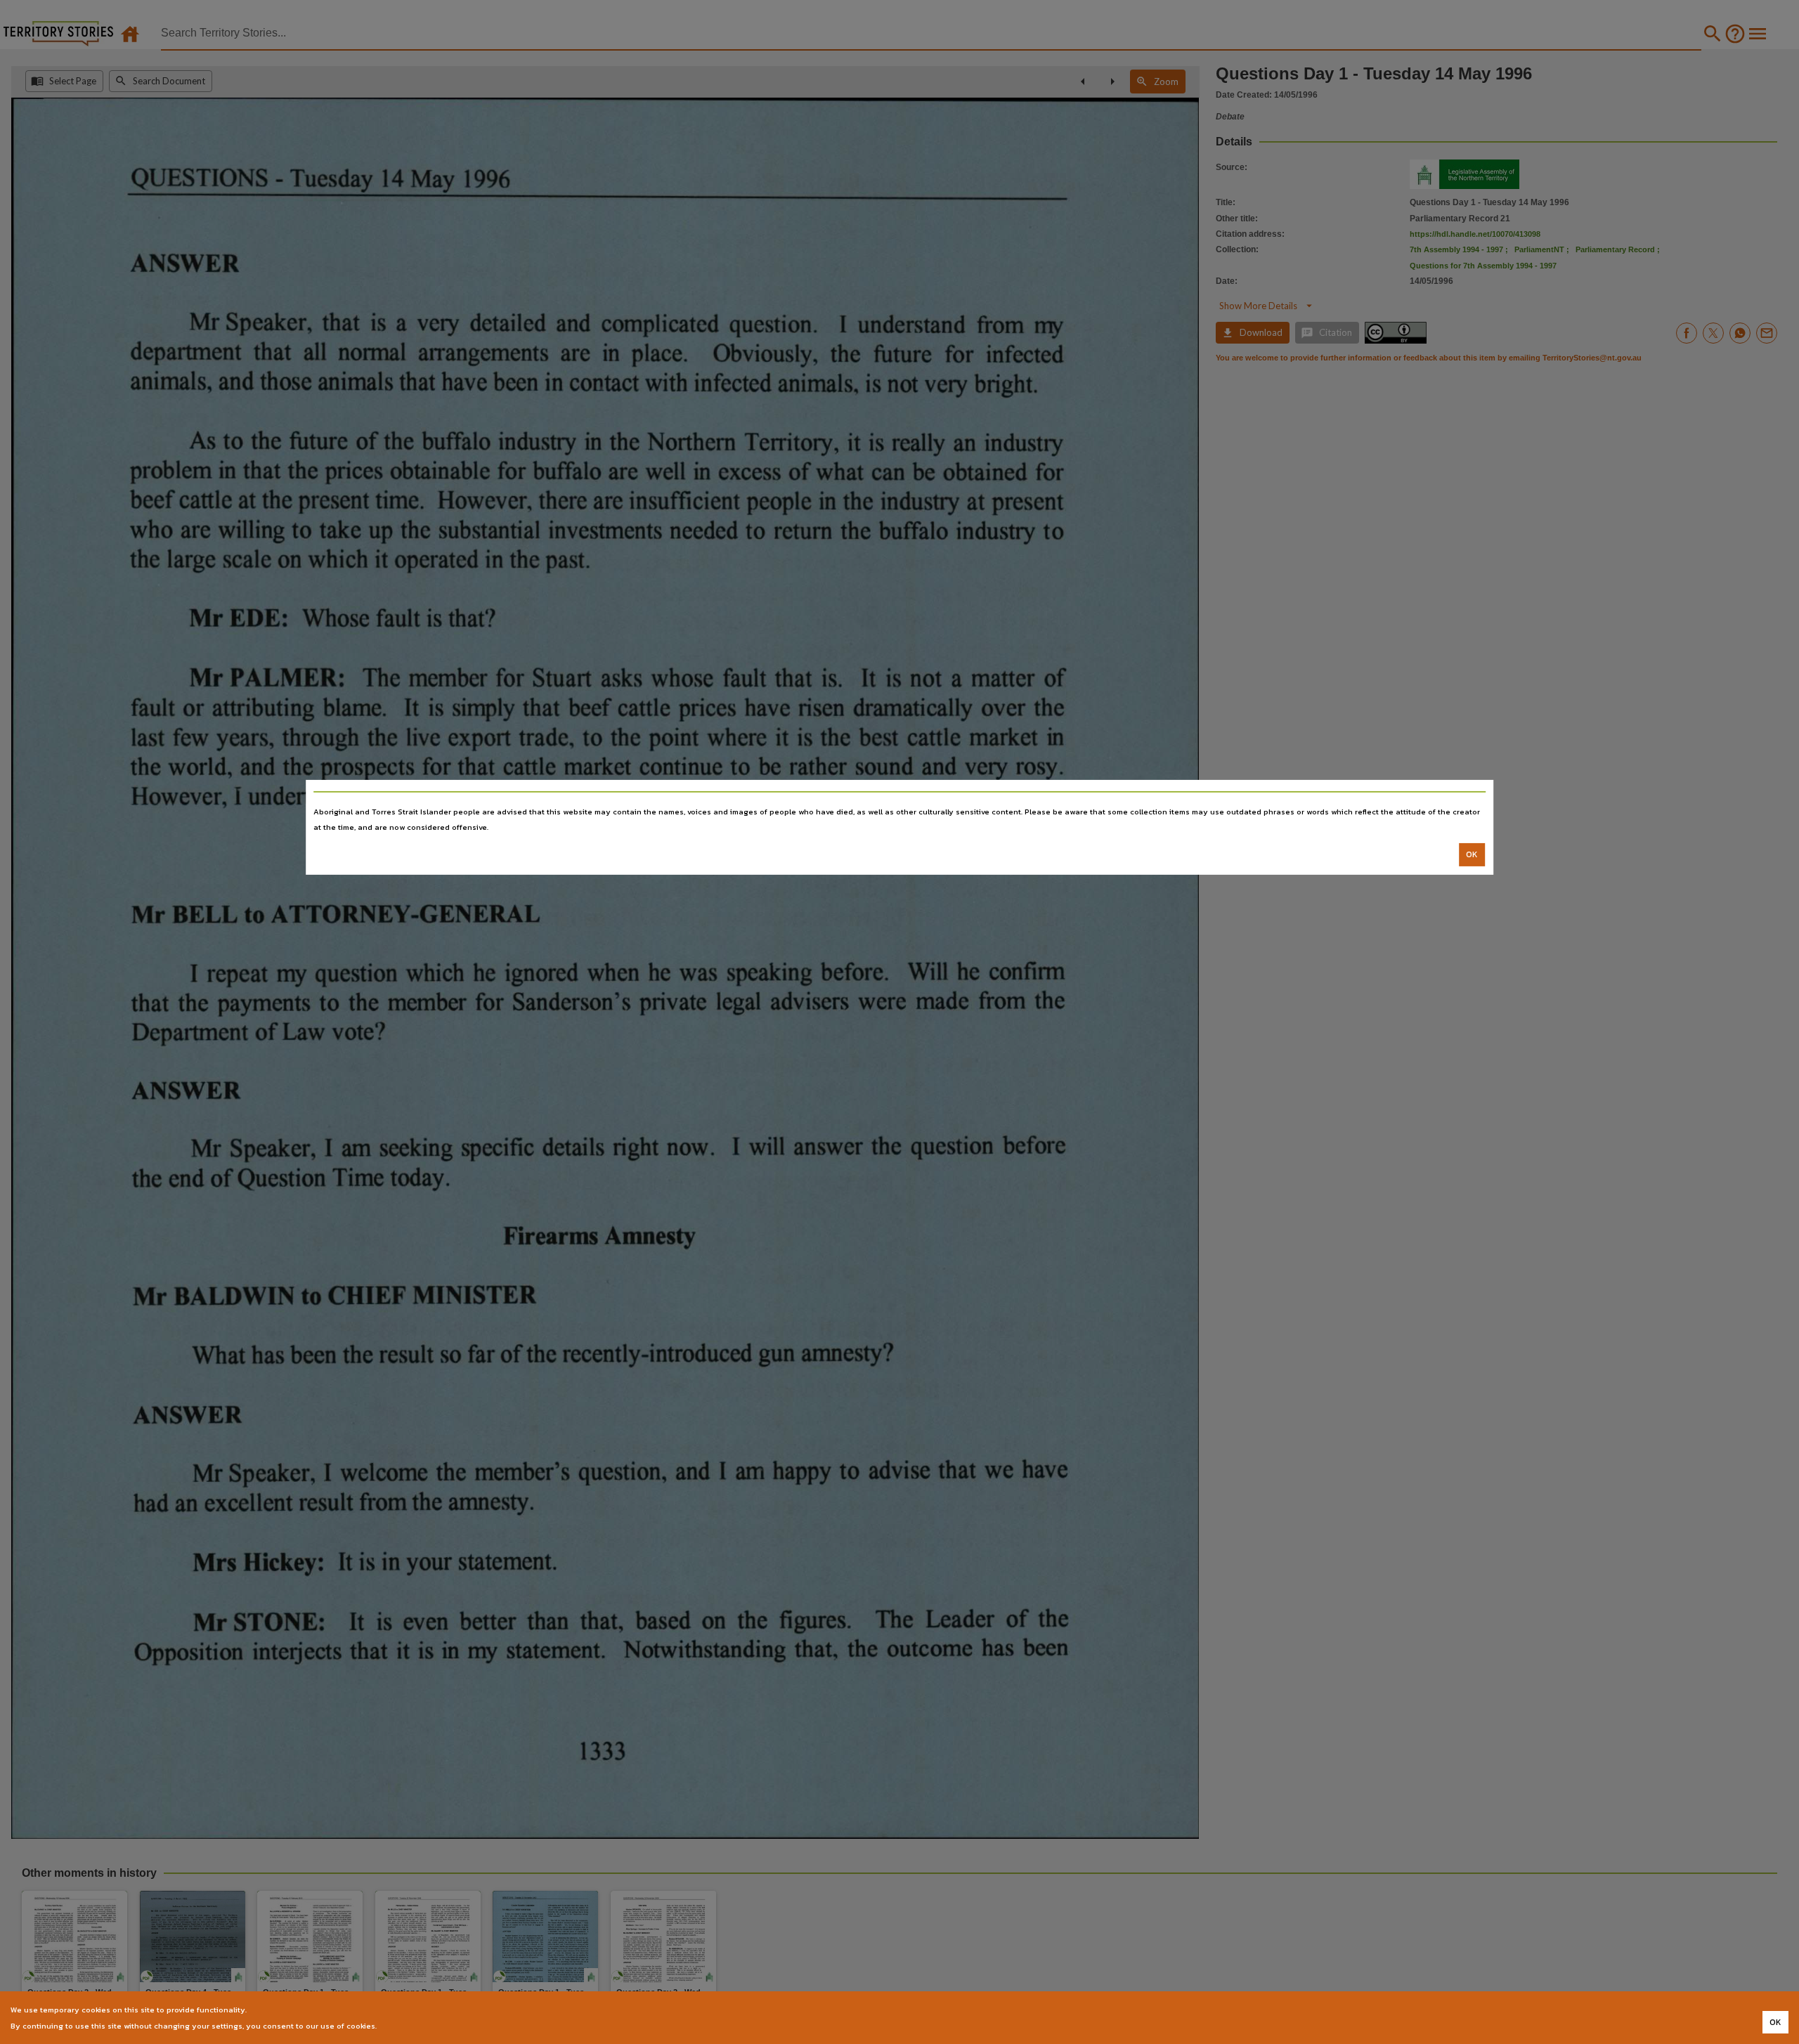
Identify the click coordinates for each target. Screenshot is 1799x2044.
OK (1472, 854)
